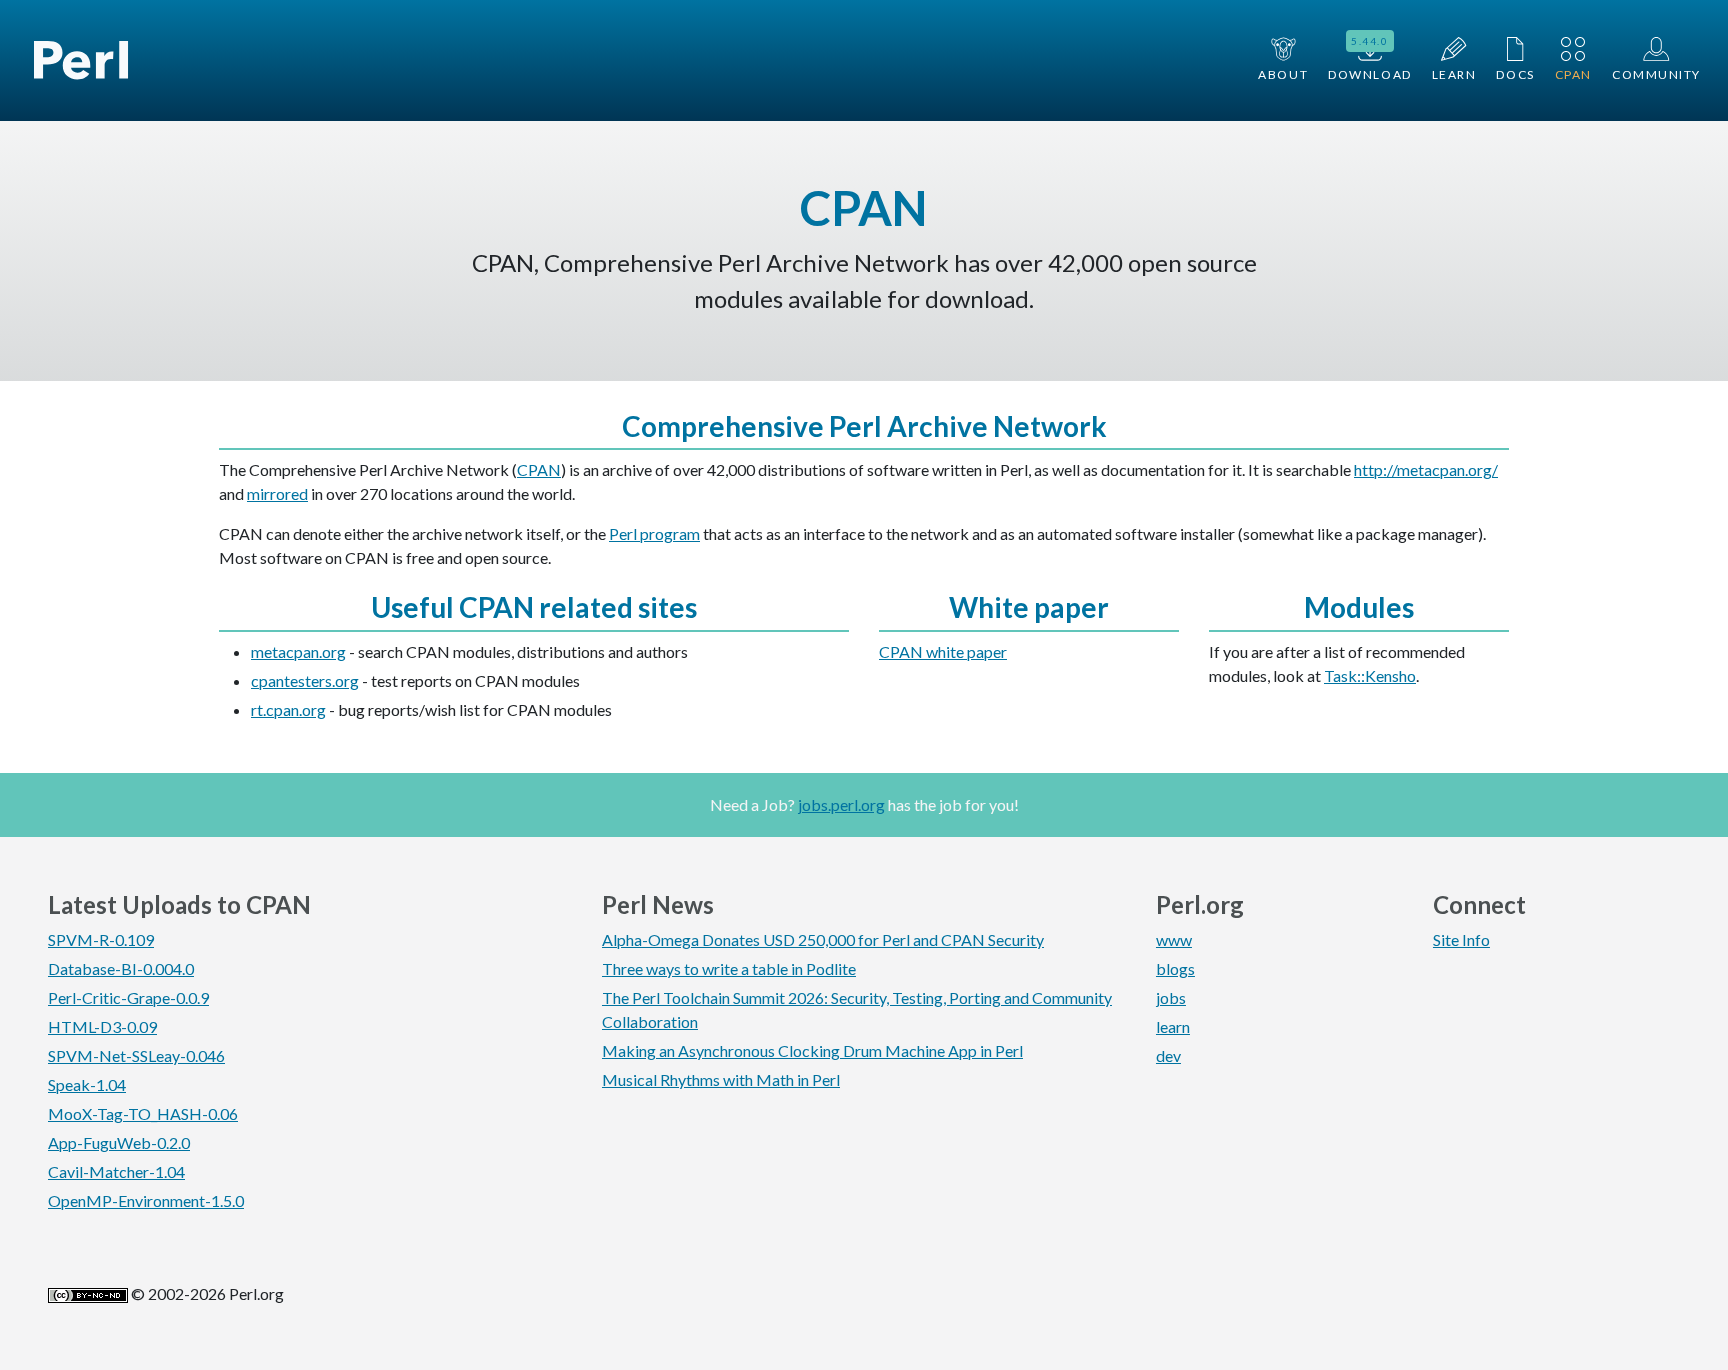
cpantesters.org (305, 680)
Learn (1454, 74)
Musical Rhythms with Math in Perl (721, 1079)
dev (1168, 1055)
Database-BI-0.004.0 (121, 968)
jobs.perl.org (841, 804)
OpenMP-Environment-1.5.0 (146, 1200)
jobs (1171, 997)
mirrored (277, 493)
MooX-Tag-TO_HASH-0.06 (143, 1113)
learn (1173, 1026)
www (1174, 939)
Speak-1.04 (87, 1084)
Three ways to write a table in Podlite (729, 968)
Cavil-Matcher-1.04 (116, 1171)
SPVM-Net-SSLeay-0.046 (136, 1055)
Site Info (1461, 939)
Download (1369, 58)
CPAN (1573, 74)
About (1283, 74)
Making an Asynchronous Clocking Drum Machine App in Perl (812, 1050)
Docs (1515, 74)
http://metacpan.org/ (1426, 469)
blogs (1175, 968)
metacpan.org (298, 651)
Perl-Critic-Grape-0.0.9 (128, 997)
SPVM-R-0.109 (101, 939)
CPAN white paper (943, 651)
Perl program (654, 533)
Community (1656, 74)
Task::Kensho (1370, 675)
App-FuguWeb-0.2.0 (119, 1142)
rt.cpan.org (288, 709)
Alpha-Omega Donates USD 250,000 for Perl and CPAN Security (823, 939)
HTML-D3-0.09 (102, 1026)
